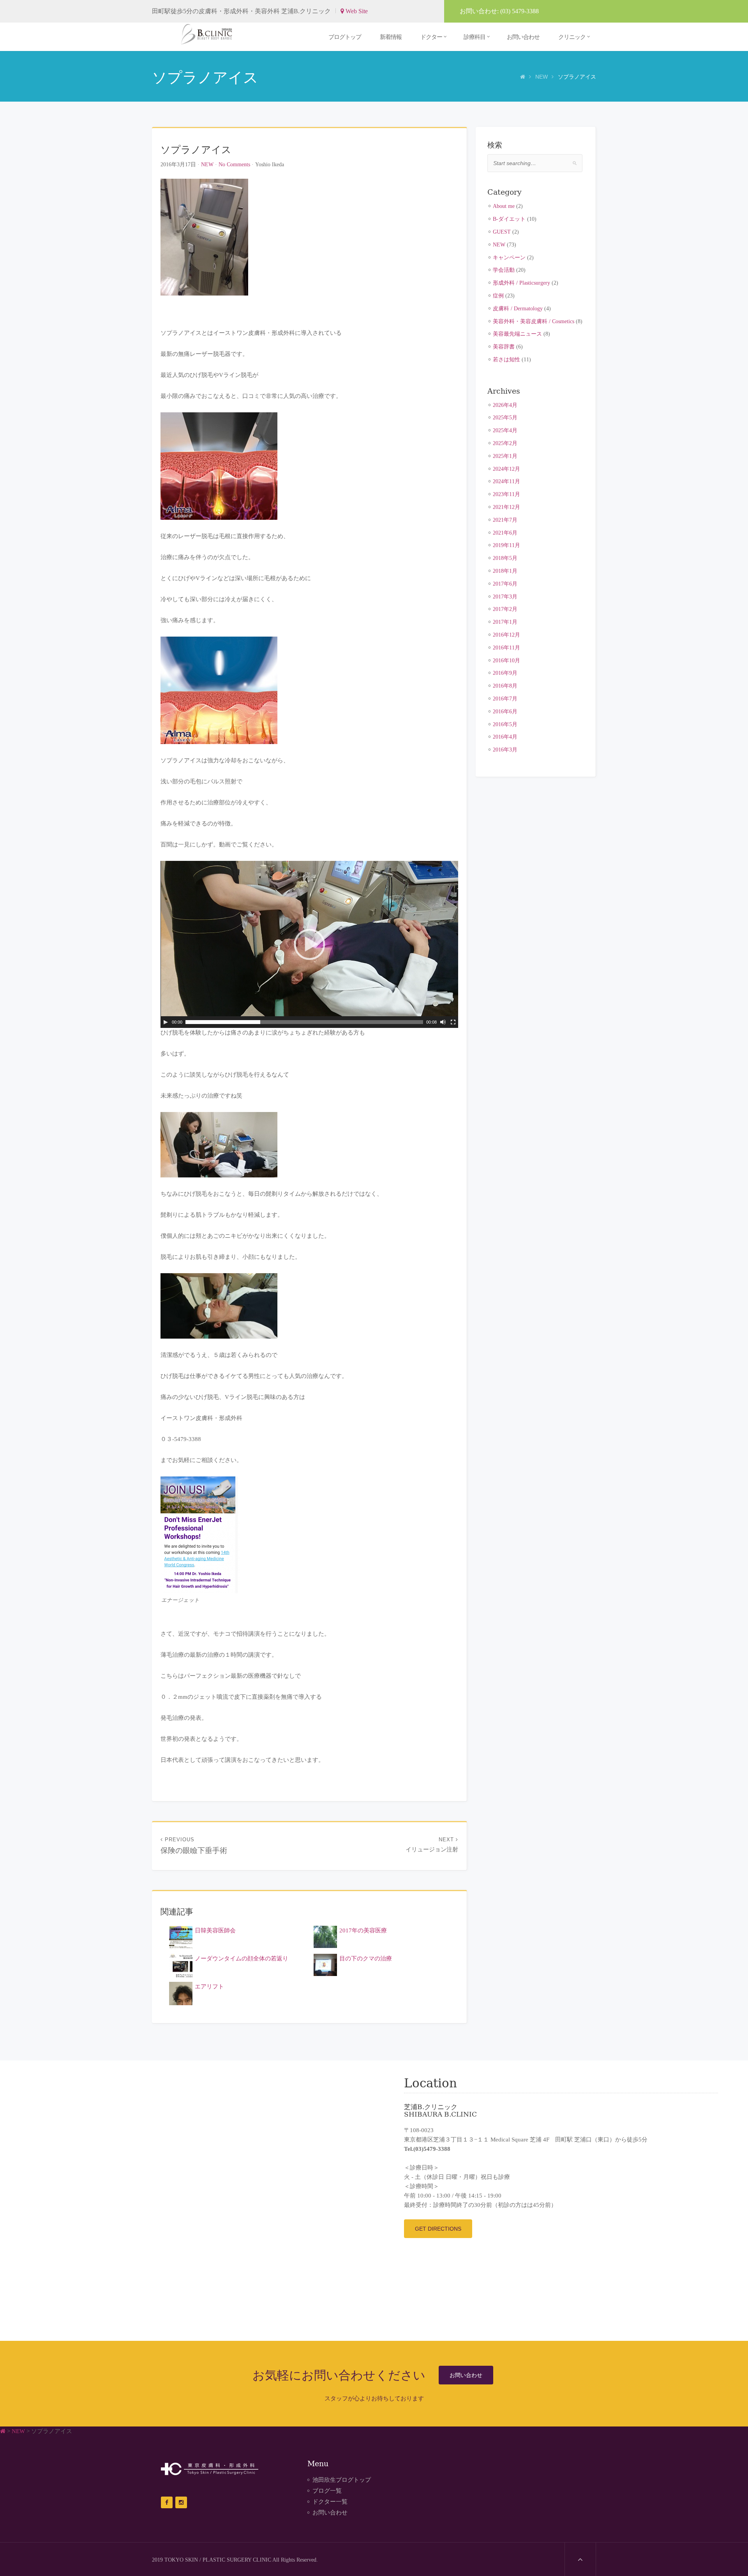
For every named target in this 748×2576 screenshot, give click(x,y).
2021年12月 (506, 507)
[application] (309, 944)
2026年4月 (505, 405)
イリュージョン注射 (432, 1845)
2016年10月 (506, 660)
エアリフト (209, 1987)
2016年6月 (505, 711)
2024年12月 (506, 469)
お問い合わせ (523, 37)
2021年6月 (505, 533)
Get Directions (438, 2229)
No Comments (234, 164)
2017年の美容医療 (363, 1930)
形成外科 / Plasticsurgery (521, 283)
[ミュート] (443, 1022)
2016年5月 (505, 724)
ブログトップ (345, 37)
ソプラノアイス (196, 149)
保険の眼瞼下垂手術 (194, 1846)
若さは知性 (506, 359)
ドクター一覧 (330, 2502)
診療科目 (475, 37)
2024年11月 (506, 481)
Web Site (356, 11)
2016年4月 (505, 737)
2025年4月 (505, 430)
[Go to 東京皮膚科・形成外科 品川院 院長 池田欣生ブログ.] (523, 77)
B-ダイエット (509, 219)
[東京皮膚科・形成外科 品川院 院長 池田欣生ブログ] (210, 34)
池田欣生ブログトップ (342, 2480)
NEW (542, 77)
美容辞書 (504, 347)
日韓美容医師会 (215, 1930)
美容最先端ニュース (517, 334)
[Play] (166, 1022)
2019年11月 (506, 545)
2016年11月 (506, 648)
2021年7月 (505, 520)
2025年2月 (505, 443)
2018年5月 (505, 558)
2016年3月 (505, 750)
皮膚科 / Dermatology (518, 308)
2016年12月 (506, 635)
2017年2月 (505, 609)
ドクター (431, 37)
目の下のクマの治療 (366, 1958)
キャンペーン (509, 257)
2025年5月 (505, 417)
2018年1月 (505, 571)
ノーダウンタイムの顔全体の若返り (242, 1958)
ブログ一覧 (327, 2491)
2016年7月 (505, 699)
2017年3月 (505, 596)
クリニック (572, 37)
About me (504, 206)
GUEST (502, 232)
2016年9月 (505, 673)
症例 (498, 296)
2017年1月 (505, 622)
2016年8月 (505, 686)
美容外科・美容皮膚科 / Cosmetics (534, 321)
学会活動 (504, 270)
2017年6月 (505, 584)
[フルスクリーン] (453, 1022)
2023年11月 (506, 494)
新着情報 (391, 37)
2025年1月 (505, 456)
